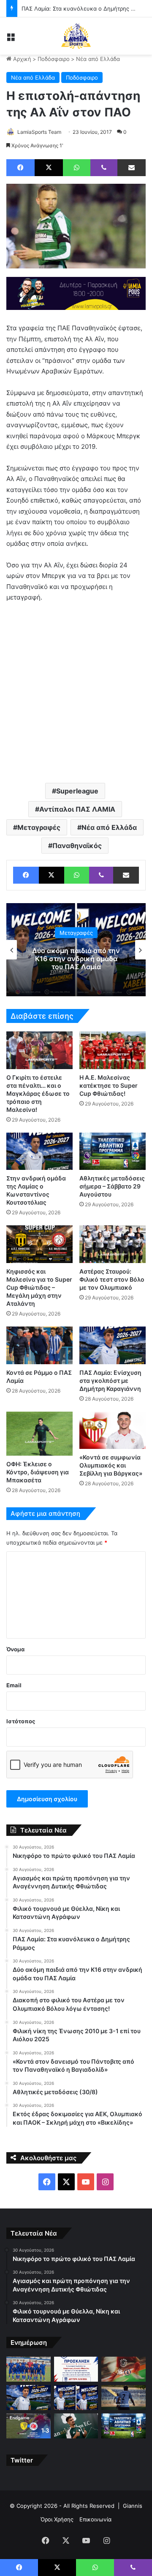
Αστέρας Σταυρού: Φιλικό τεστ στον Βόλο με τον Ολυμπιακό (112, 1279)
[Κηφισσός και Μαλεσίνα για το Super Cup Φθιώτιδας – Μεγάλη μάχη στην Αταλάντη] (39, 1244)
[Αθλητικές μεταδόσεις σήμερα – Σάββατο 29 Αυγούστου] (113, 1151)
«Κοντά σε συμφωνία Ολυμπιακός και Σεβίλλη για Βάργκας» (111, 1465)
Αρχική (21, 59)
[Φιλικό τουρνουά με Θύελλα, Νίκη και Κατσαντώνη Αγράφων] (123, 2369)
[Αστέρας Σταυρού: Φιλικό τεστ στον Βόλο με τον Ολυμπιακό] (113, 1244)
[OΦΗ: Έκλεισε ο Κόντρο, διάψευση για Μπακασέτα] (39, 1434)
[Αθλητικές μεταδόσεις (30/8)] (123, 2426)
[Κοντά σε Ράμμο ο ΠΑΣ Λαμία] (39, 1345)
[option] (79, 950)
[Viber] (104, 168)
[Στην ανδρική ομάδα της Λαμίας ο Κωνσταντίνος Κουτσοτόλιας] (39, 1151)
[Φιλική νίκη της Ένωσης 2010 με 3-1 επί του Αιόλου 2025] (28, 2426)
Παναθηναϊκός (77, 846)
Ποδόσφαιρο (54, 59)
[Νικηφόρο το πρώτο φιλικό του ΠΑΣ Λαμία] (28, 2369)
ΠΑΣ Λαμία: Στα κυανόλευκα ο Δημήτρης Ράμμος (86, 8)
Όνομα (15, 1649)
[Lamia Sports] (76, 36)
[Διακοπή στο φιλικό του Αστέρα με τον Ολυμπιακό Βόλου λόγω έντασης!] (123, 2398)
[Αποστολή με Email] (132, 168)
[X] (49, 168)
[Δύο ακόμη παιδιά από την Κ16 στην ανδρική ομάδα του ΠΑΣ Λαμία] (76, 2398)
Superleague (77, 791)
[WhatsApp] (77, 168)
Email (14, 1685)
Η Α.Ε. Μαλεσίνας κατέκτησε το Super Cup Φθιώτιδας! (109, 1085)
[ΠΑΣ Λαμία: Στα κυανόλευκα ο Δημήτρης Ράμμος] (28, 2398)
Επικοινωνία (95, 2519)
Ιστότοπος (21, 1721)
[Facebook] (20, 168)
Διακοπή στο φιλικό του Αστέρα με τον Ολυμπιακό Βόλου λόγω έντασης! (79, 958)
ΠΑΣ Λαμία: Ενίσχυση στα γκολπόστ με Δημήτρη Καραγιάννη (110, 1381)
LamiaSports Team (39, 132)
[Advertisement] (76, 692)
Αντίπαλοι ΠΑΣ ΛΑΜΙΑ (77, 809)
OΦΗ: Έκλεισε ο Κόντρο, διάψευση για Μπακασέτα (38, 1472)
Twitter (22, 2460)
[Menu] (11, 39)
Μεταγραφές (39, 827)
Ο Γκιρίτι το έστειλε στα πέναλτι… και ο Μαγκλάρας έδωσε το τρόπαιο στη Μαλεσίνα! (38, 1093)
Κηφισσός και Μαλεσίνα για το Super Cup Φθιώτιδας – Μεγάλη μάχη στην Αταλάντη (39, 1287)
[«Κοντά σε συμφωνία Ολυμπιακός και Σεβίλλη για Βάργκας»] (113, 1430)
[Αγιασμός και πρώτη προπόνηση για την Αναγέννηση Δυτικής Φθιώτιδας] (76, 2369)
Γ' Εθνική (79, 932)
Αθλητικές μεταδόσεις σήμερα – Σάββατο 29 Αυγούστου (112, 1186)
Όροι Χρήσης (57, 2519)
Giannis (133, 2506)
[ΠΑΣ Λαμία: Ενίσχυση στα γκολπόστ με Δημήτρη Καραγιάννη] (113, 1345)
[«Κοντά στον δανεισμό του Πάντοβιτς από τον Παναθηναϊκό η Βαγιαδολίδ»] (76, 2426)
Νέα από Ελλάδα (98, 59)
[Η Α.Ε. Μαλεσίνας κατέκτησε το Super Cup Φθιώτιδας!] (113, 1050)
